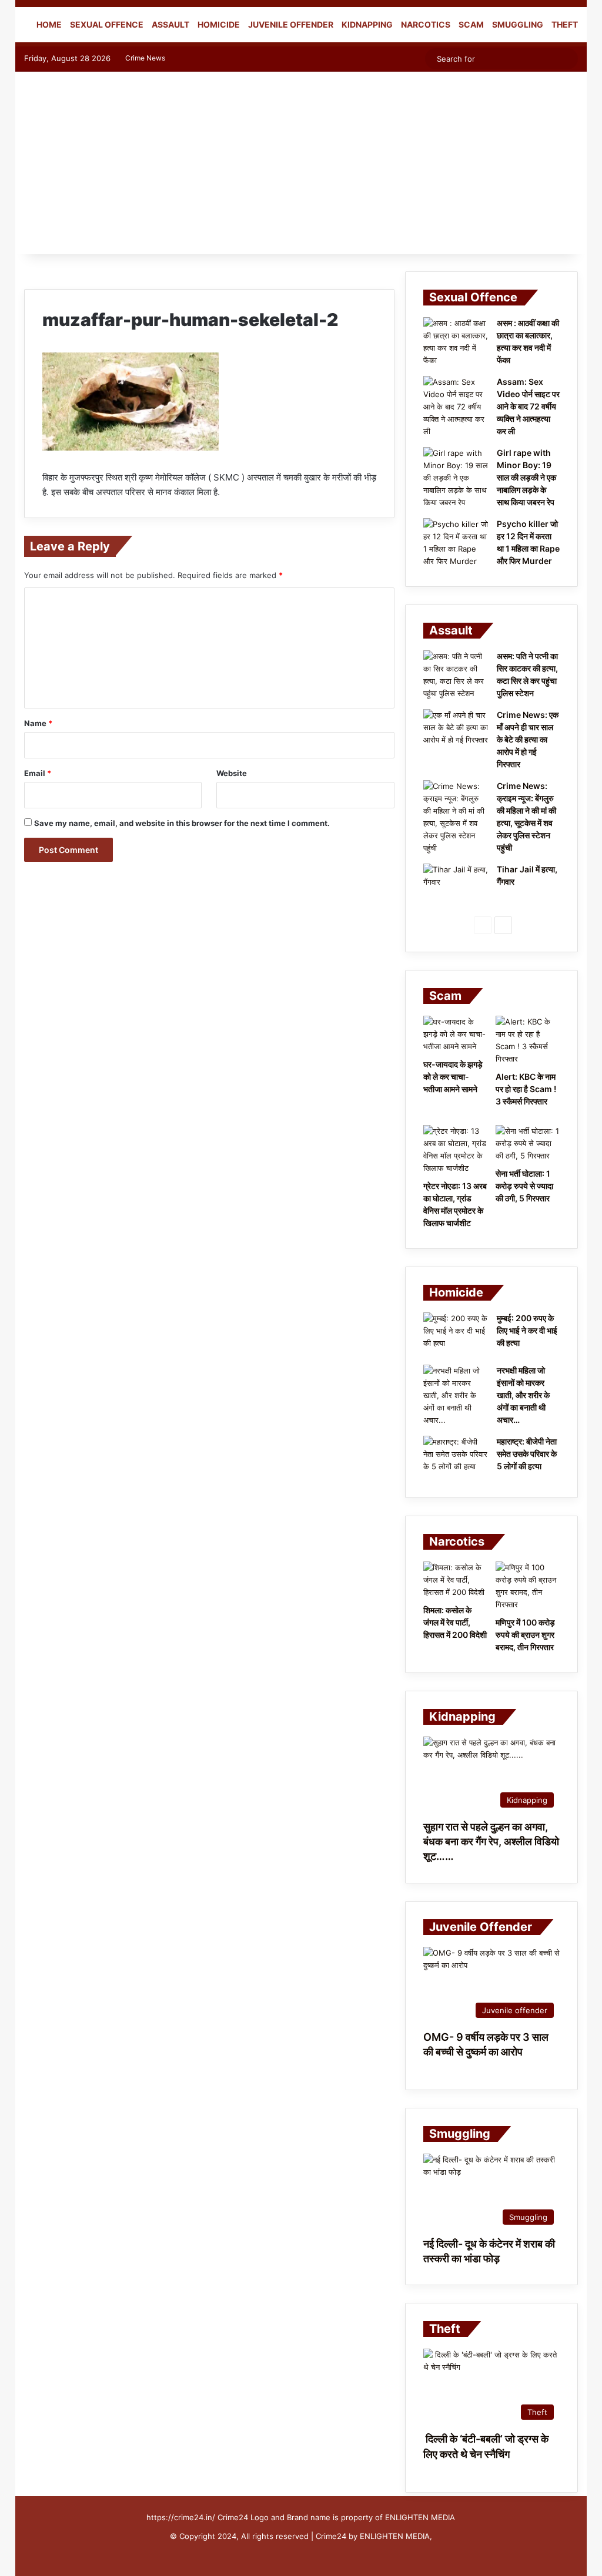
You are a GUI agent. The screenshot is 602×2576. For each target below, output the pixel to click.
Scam (471, 24)
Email (38, 773)
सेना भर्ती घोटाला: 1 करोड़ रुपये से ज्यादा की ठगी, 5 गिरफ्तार (524, 1186)
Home (48, 24)
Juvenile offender (291, 24)
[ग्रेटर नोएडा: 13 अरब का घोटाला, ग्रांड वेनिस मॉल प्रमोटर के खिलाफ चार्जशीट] (455, 1150)
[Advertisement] (301, 166)
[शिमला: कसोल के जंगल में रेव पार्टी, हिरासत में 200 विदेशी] (455, 1580)
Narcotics (426, 24)
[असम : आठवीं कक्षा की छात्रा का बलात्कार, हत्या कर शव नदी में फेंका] (456, 342)
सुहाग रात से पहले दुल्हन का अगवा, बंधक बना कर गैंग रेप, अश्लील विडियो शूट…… (491, 1841)
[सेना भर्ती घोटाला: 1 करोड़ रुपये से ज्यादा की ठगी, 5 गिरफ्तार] (528, 1143)
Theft (565, 24)
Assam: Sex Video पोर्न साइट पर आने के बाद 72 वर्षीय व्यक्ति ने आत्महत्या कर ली (528, 406)
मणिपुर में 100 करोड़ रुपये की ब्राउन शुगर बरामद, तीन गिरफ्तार (525, 1635)
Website (232, 773)
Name (38, 723)
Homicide (219, 24)
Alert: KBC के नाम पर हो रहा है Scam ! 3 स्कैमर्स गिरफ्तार (526, 1089)
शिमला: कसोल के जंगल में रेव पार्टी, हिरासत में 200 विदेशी (455, 1622)
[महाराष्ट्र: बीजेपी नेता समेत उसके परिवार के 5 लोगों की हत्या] (456, 1458)
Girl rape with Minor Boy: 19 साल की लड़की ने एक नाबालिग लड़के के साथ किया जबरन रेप (526, 477)
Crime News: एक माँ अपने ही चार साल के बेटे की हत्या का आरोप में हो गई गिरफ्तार (528, 739)
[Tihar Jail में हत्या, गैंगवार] (456, 886)
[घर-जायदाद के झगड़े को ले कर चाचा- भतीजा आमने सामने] (455, 1034)
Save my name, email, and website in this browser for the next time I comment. (182, 823)
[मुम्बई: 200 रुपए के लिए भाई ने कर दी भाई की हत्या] (456, 1334)
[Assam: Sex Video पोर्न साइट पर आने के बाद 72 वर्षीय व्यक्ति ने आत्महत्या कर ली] (456, 407)
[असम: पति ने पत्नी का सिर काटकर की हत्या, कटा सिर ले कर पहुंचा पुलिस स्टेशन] (456, 675)
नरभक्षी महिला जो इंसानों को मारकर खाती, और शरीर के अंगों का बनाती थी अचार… (523, 1395)
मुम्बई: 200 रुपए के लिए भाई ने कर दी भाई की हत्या (527, 1330)
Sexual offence (107, 24)
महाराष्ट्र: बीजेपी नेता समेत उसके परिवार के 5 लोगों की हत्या (527, 1454)
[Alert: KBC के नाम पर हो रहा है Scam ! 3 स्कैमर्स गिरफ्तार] (528, 1040)
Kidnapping (367, 24)
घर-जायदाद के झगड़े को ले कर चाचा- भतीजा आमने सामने (453, 1077)
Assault (170, 24)
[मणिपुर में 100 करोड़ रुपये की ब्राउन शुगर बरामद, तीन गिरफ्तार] (528, 1586)
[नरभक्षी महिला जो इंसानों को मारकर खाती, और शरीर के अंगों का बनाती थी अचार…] (456, 1396)
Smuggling (518, 24)
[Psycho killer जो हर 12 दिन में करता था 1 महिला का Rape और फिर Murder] (456, 543)
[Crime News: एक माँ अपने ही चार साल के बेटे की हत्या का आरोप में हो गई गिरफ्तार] (456, 731)
